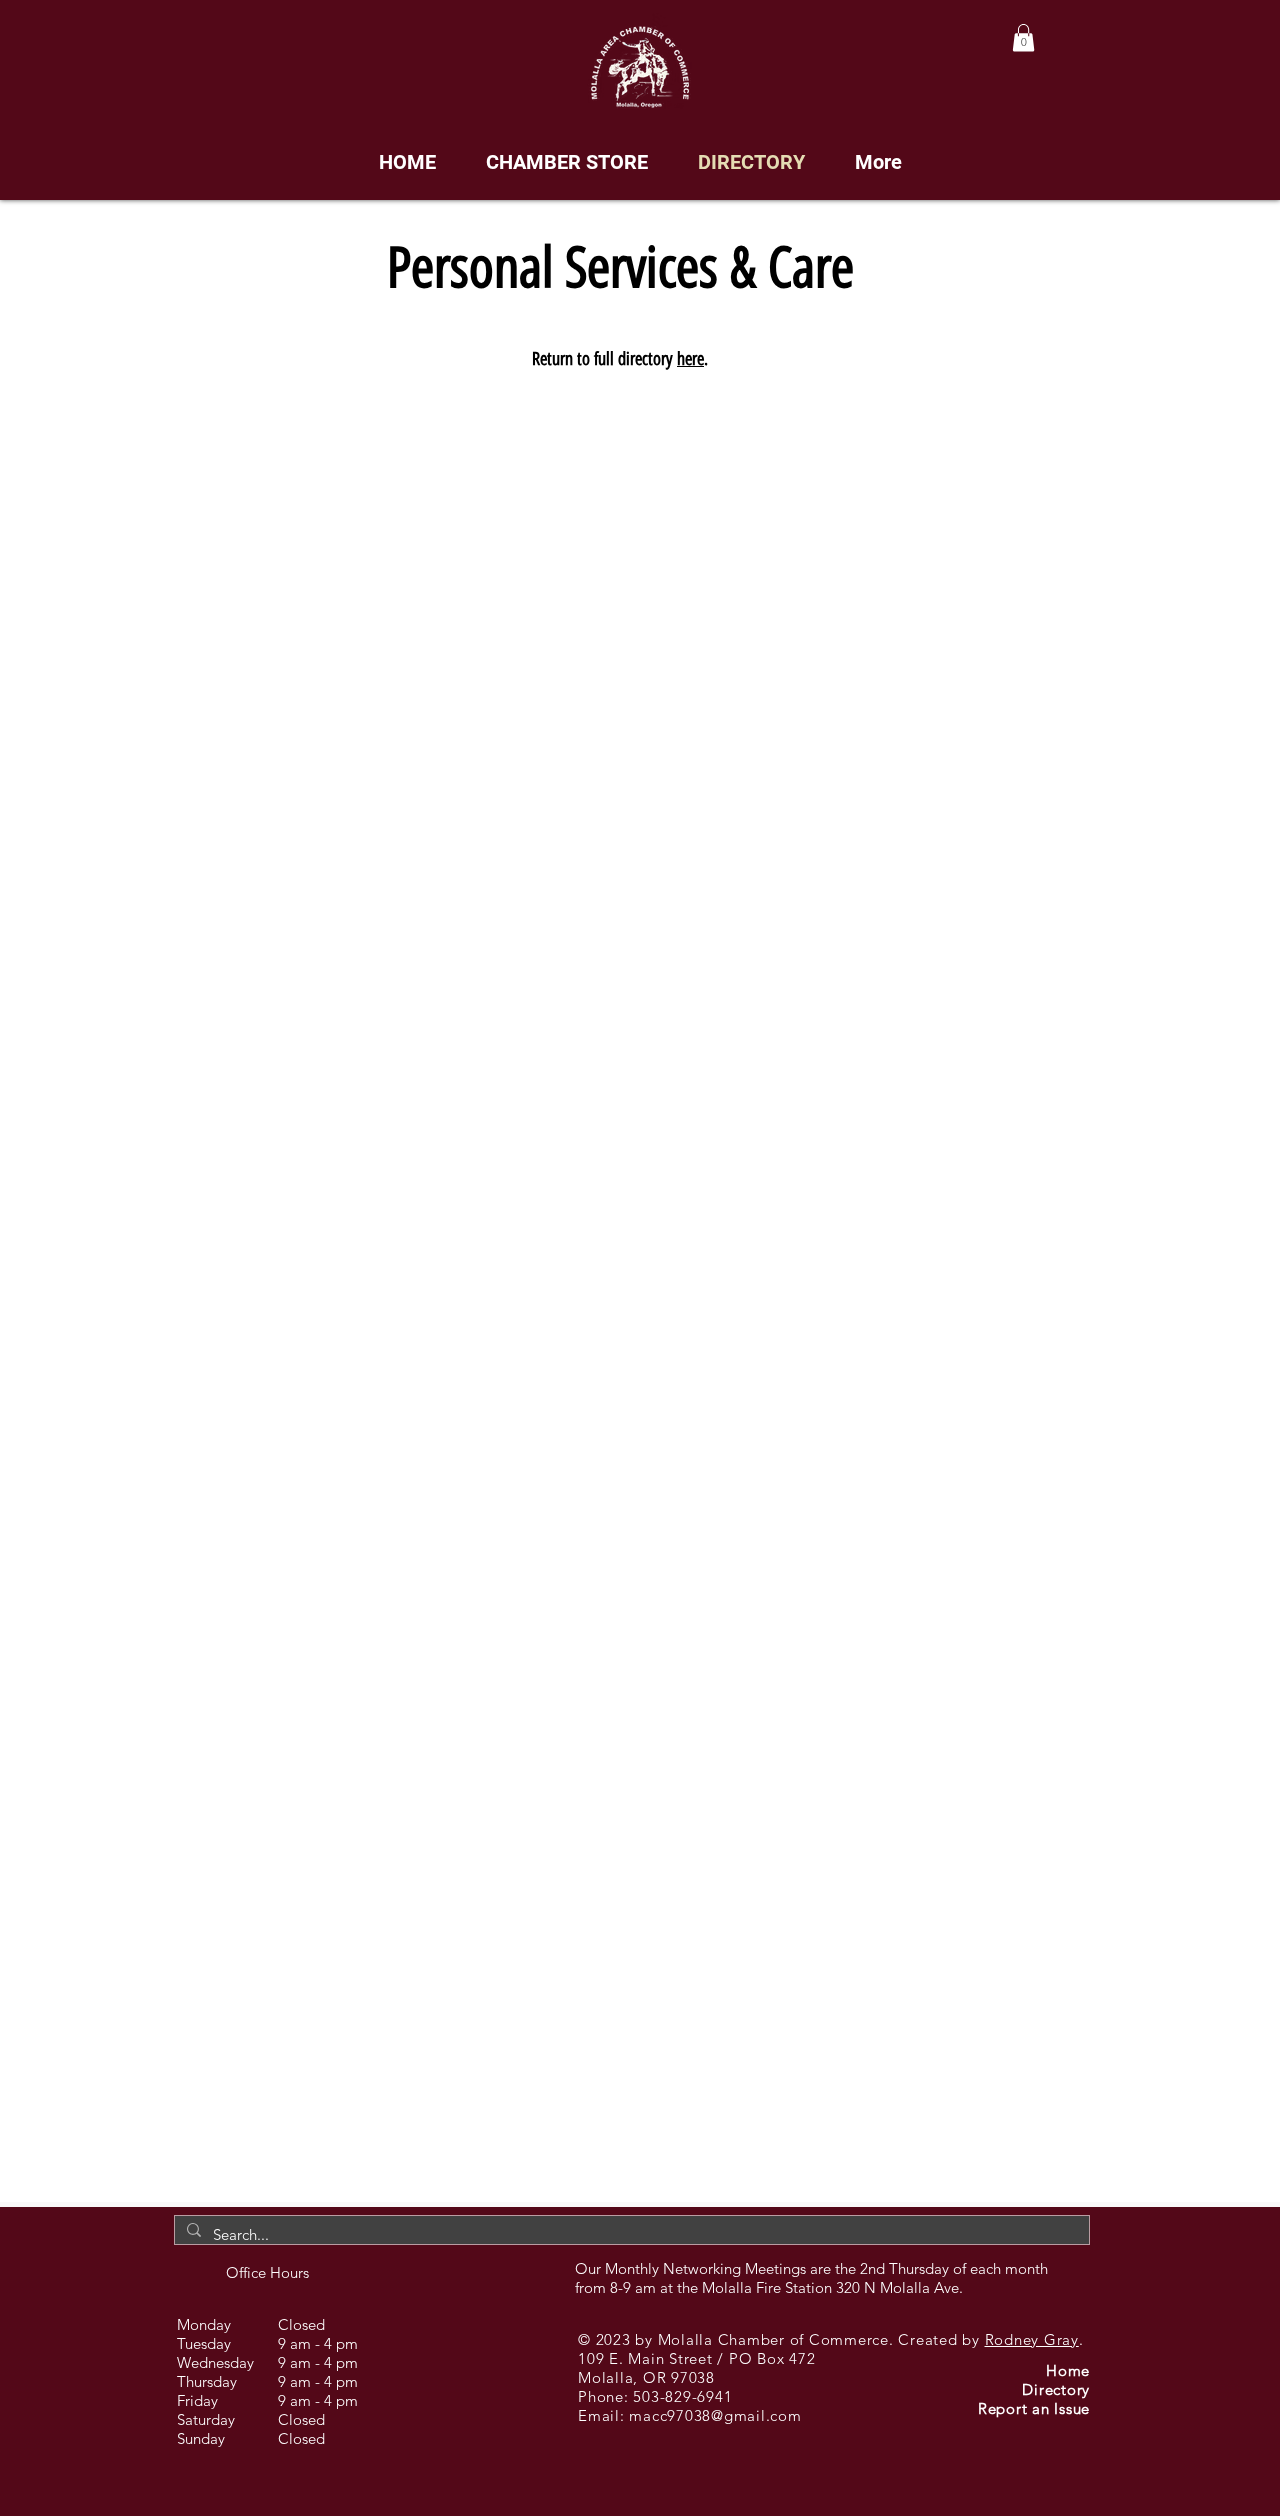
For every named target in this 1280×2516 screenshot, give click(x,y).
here (690, 359)
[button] (1023, 37)
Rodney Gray (1032, 2339)
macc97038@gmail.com (715, 2415)
